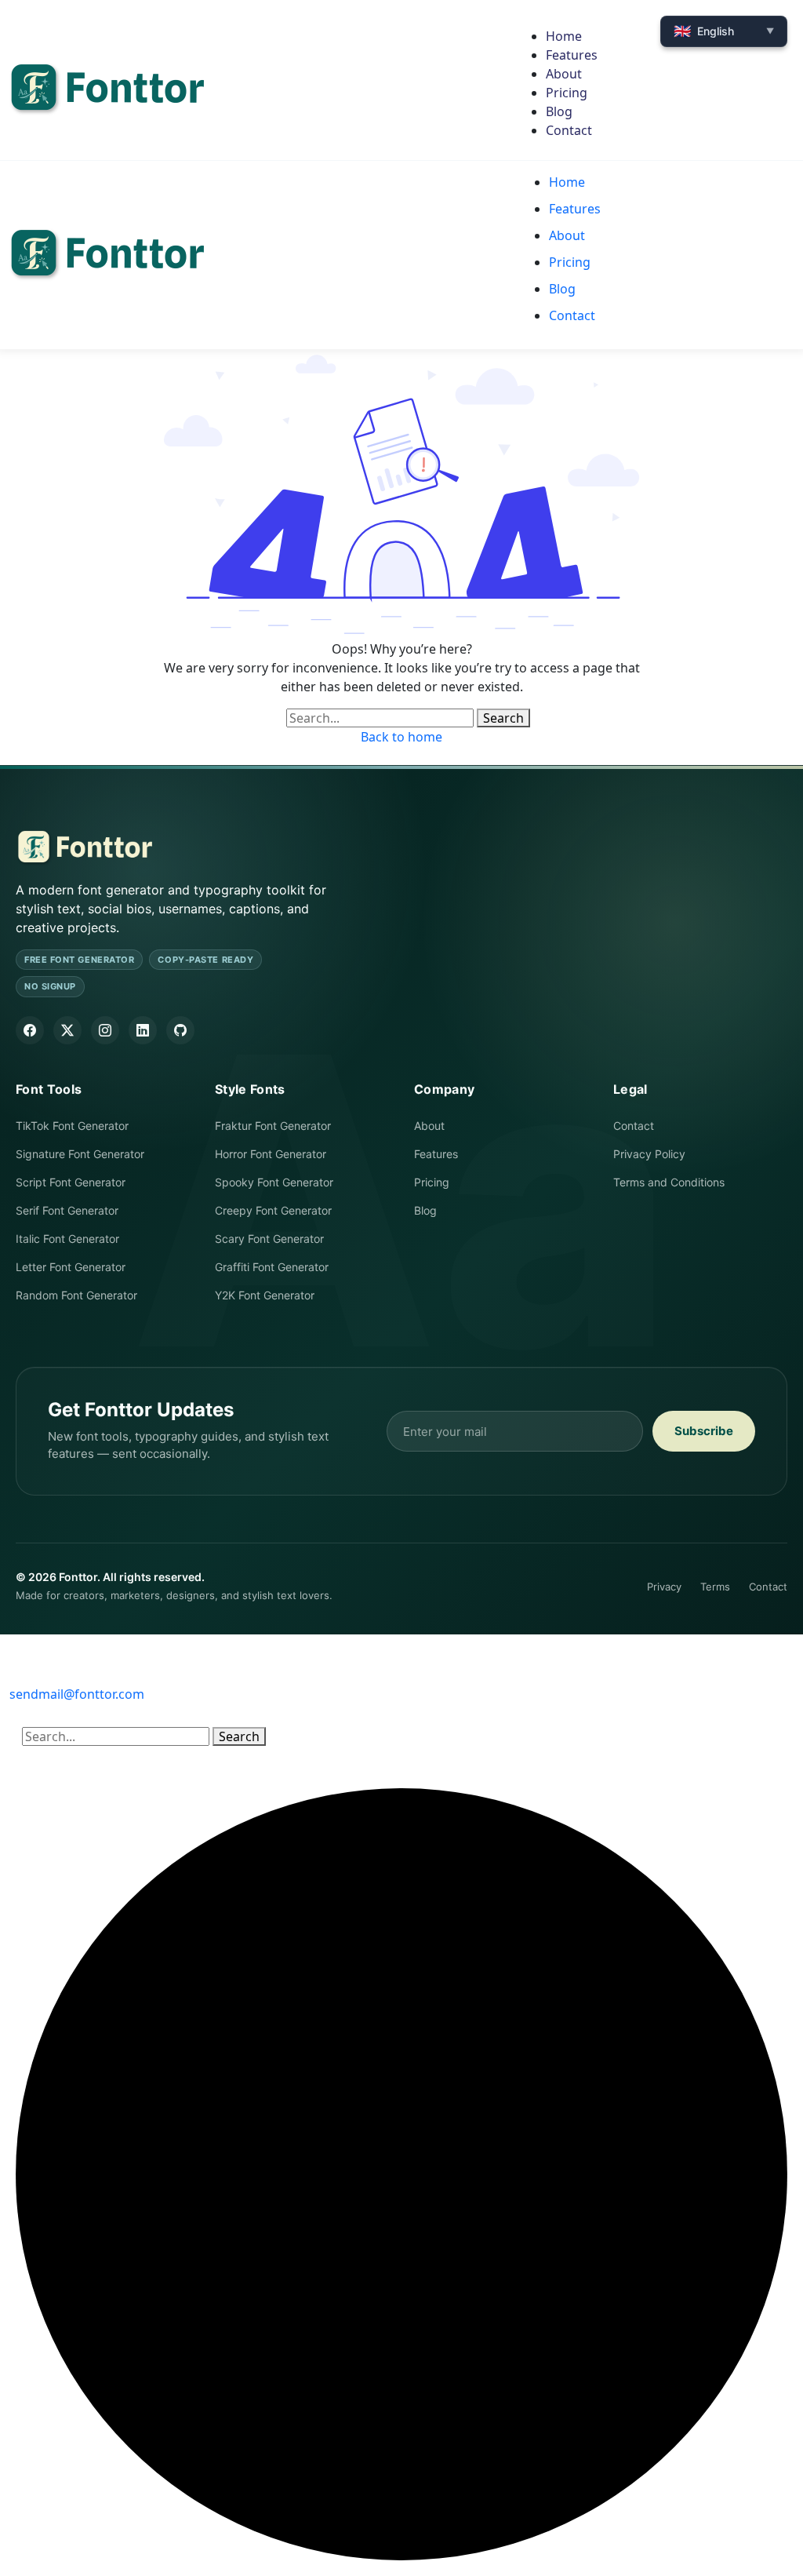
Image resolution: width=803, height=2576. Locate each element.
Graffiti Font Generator (272, 1267)
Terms (715, 1587)
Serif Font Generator (67, 1210)
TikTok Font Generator (72, 1126)
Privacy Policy (649, 1154)
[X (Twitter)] (67, 1030)
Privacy (664, 1587)
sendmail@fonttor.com (77, 1694)
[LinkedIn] (143, 1030)
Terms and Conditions (669, 1182)
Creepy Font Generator (273, 1210)
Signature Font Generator (80, 1154)
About (429, 1126)
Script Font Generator (71, 1182)
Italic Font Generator (67, 1239)
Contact (634, 1126)
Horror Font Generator (271, 1154)
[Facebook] (30, 1030)
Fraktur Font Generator (273, 1126)
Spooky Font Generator (274, 1182)
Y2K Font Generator (265, 1295)
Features (436, 1154)
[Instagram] (105, 1030)
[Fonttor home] (84, 848)
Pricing (432, 1182)
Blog (425, 1210)
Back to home (401, 737)
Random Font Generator (76, 1295)
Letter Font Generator (71, 1267)
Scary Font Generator (269, 1239)
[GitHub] (180, 1030)
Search (503, 718)
